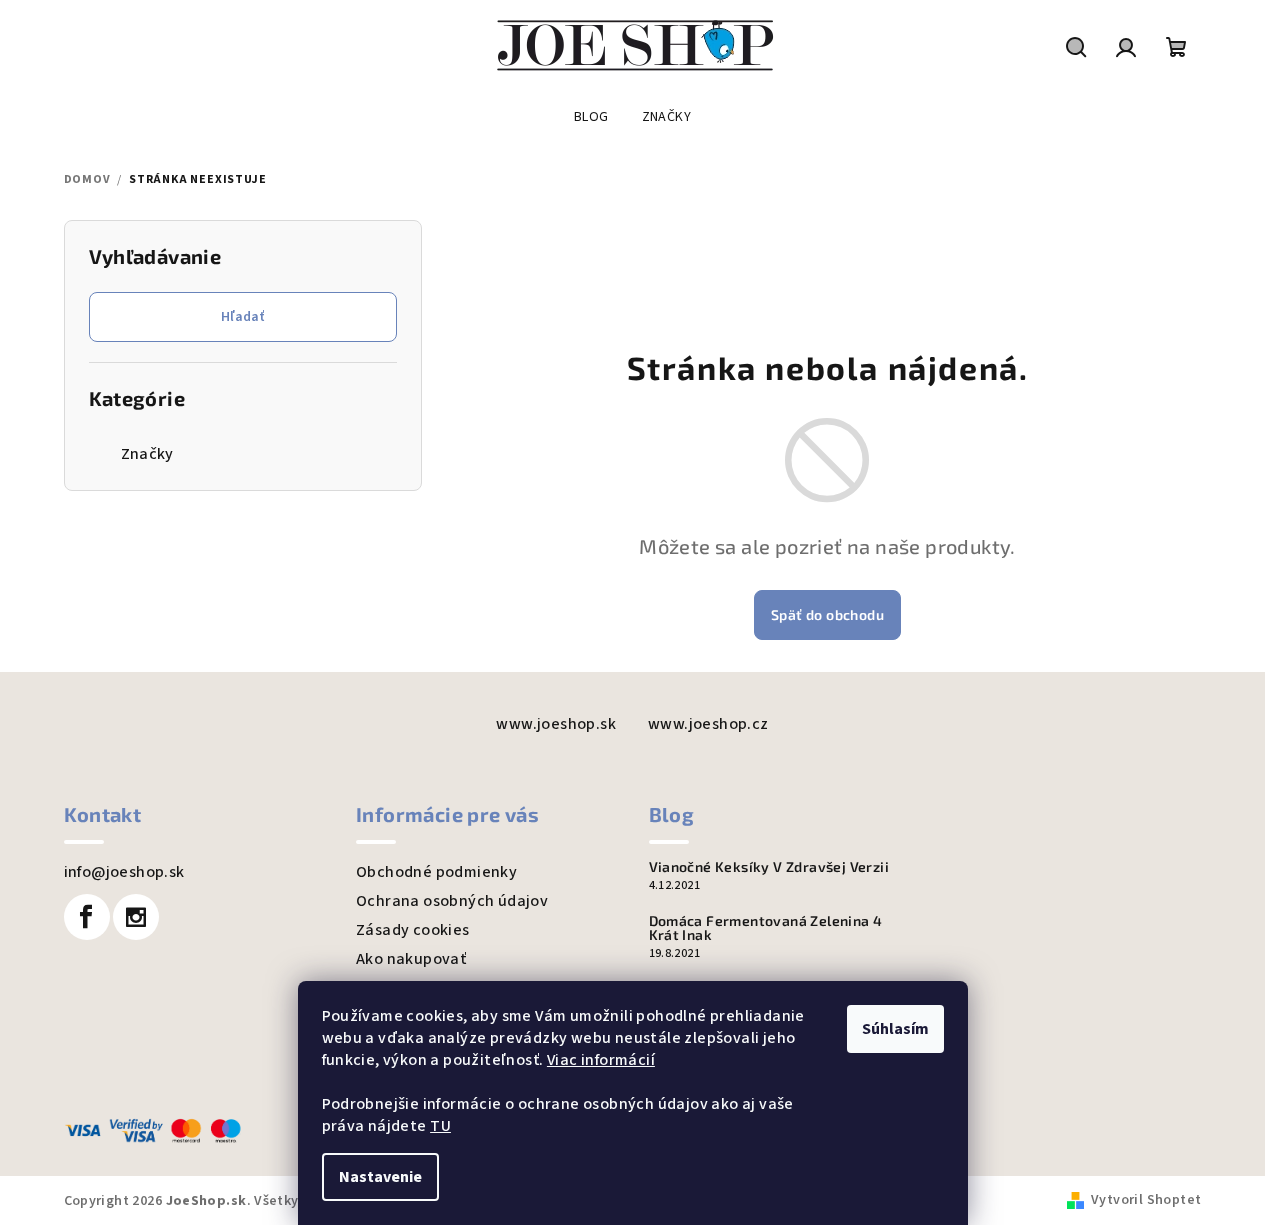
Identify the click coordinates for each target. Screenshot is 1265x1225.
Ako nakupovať (411, 959)
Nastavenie (380, 1177)
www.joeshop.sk (556, 724)
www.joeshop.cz (708, 724)
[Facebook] (87, 917)
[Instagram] (136, 917)
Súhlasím (895, 1029)
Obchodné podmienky (436, 872)
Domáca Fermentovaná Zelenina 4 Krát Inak (766, 928)
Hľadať (242, 317)
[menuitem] (591, 117)
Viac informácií (601, 1060)
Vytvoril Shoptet (1146, 1200)
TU (440, 1126)
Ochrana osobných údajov (452, 901)
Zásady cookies (413, 930)
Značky (147, 454)
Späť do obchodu (827, 614)
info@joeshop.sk (124, 872)
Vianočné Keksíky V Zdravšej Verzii (769, 867)
